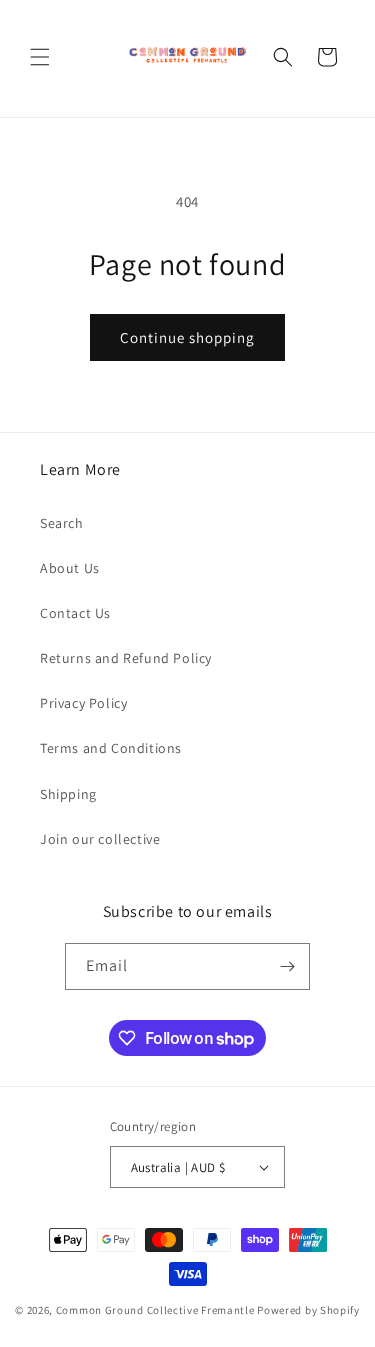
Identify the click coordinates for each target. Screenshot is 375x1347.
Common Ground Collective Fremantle (157, 1310)
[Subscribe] (287, 966)
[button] (40, 57)
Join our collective (100, 839)
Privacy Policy (83, 703)
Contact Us (75, 613)
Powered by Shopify (308, 1310)
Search (62, 523)
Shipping (68, 794)
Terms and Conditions (111, 748)
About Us (70, 568)
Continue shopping (187, 337)
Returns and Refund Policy (126, 658)
